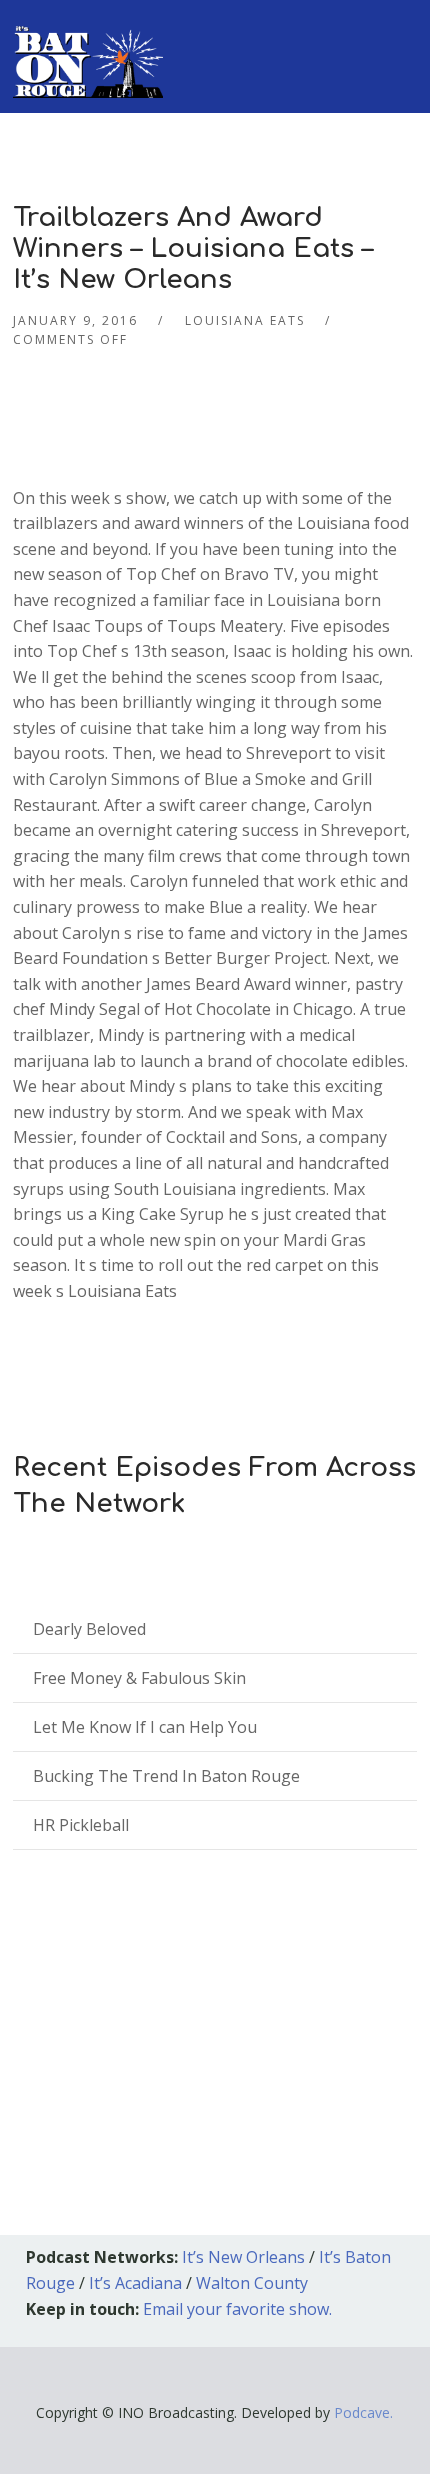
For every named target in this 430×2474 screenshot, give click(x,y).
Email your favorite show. (237, 2309)
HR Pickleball (81, 1825)
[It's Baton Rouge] (88, 49)
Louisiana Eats (245, 320)
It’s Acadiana (135, 2283)
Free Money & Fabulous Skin (139, 1678)
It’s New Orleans (243, 2257)
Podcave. (363, 2412)
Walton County (252, 2283)
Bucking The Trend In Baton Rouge (166, 1776)
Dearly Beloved (89, 1629)
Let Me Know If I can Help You (145, 1727)
